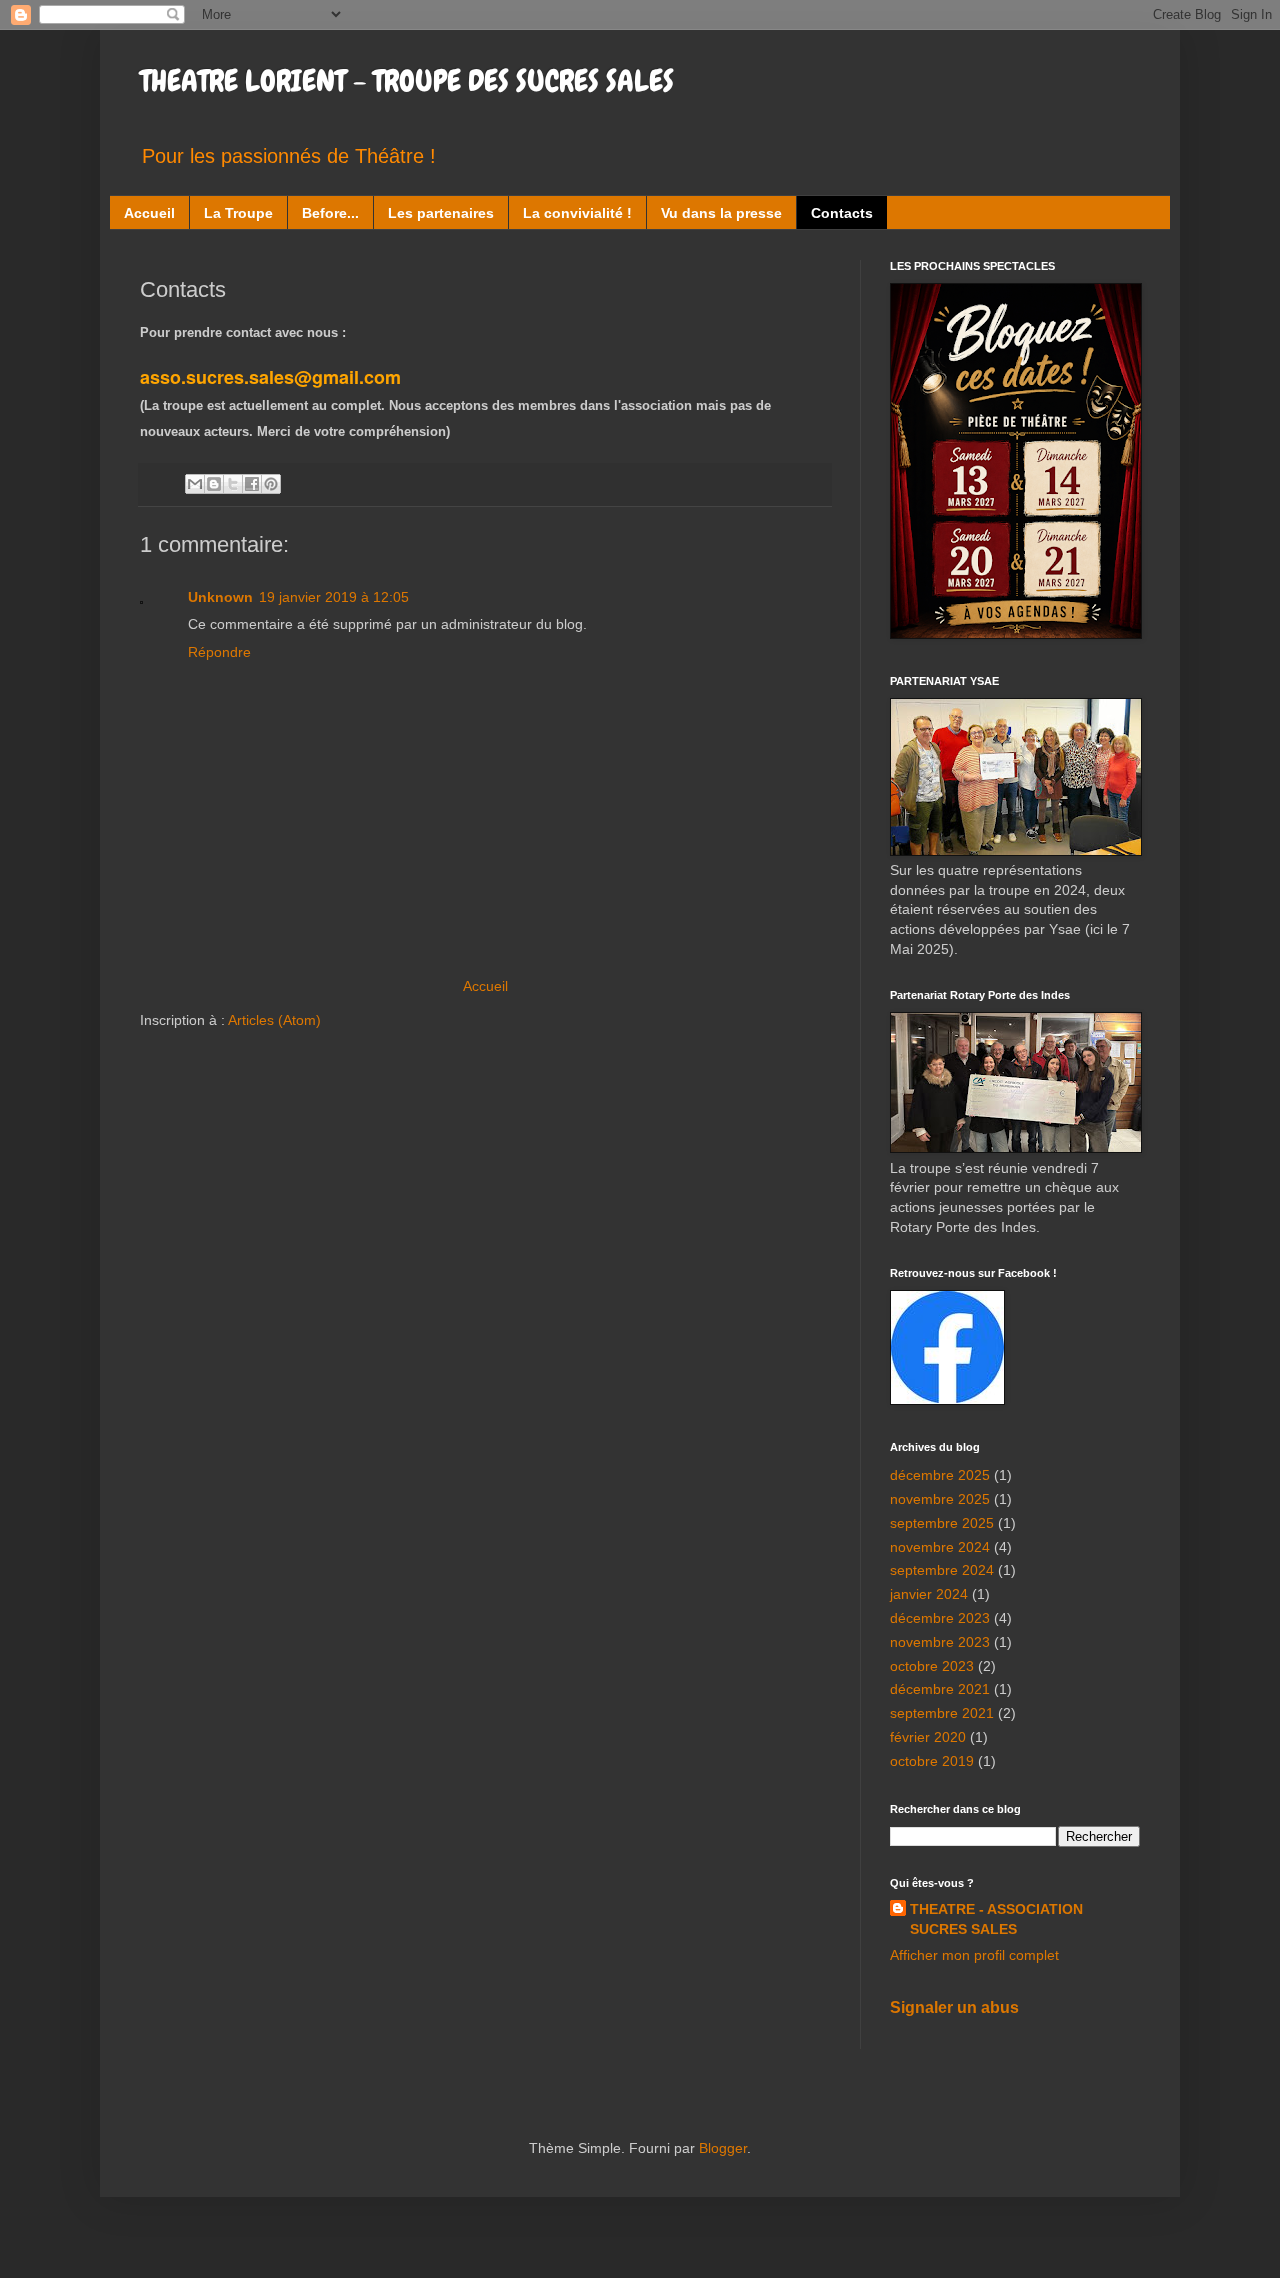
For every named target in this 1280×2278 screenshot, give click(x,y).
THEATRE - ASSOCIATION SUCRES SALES (996, 1919)
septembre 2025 (942, 1523)
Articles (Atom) (274, 1020)
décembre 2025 (940, 1475)
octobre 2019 (932, 1761)
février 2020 (928, 1737)
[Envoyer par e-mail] (195, 484)
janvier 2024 (929, 1594)
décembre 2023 (940, 1618)
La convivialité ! (577, 213)
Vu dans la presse (721, 213)
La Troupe (238, 213)
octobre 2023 (932, 1666)
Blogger (723, 2148)
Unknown (220, 597)
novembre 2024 (940, 1547)
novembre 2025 (940, 1499)
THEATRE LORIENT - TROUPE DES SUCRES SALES (407, 81)
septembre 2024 (942, 1570)
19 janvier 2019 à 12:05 (334, 597)
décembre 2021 (940, 1689)
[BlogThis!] (214, 484)
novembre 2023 (940, 1642)
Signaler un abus (954, 2007)
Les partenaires (441, 213)
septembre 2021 (942, 1713)
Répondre (219, 652)
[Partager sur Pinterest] (271, 484)
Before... (330, 213)
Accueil (149, 213)
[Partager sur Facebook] (252, 484)
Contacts (842, 213)
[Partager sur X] (233, 484)
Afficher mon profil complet (974, 1955)
